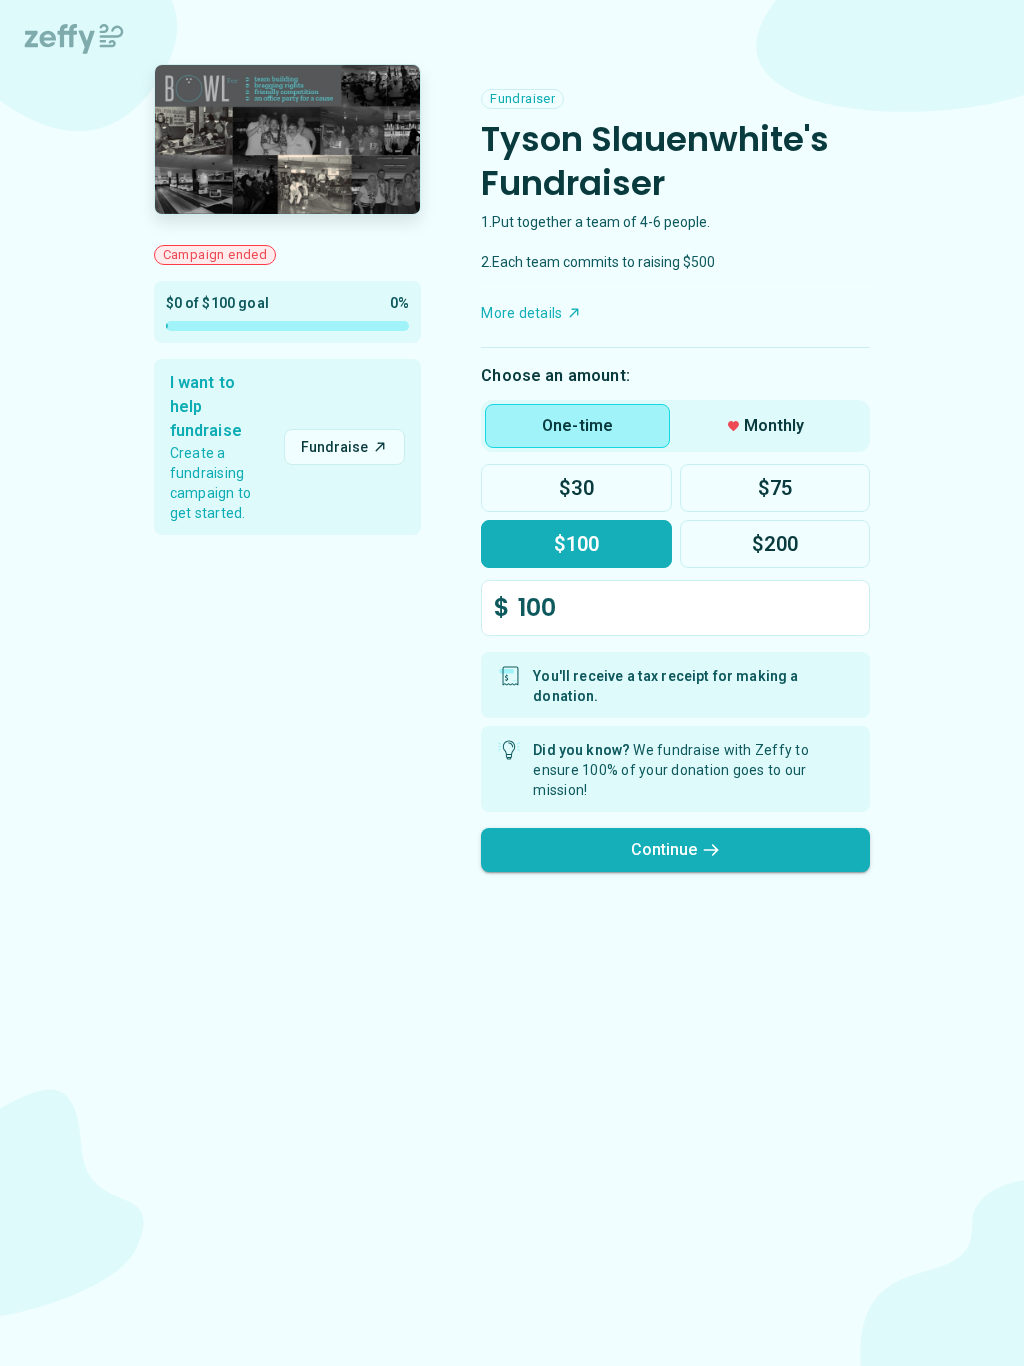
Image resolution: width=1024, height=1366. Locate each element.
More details (521, 313)
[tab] (577, 426)
